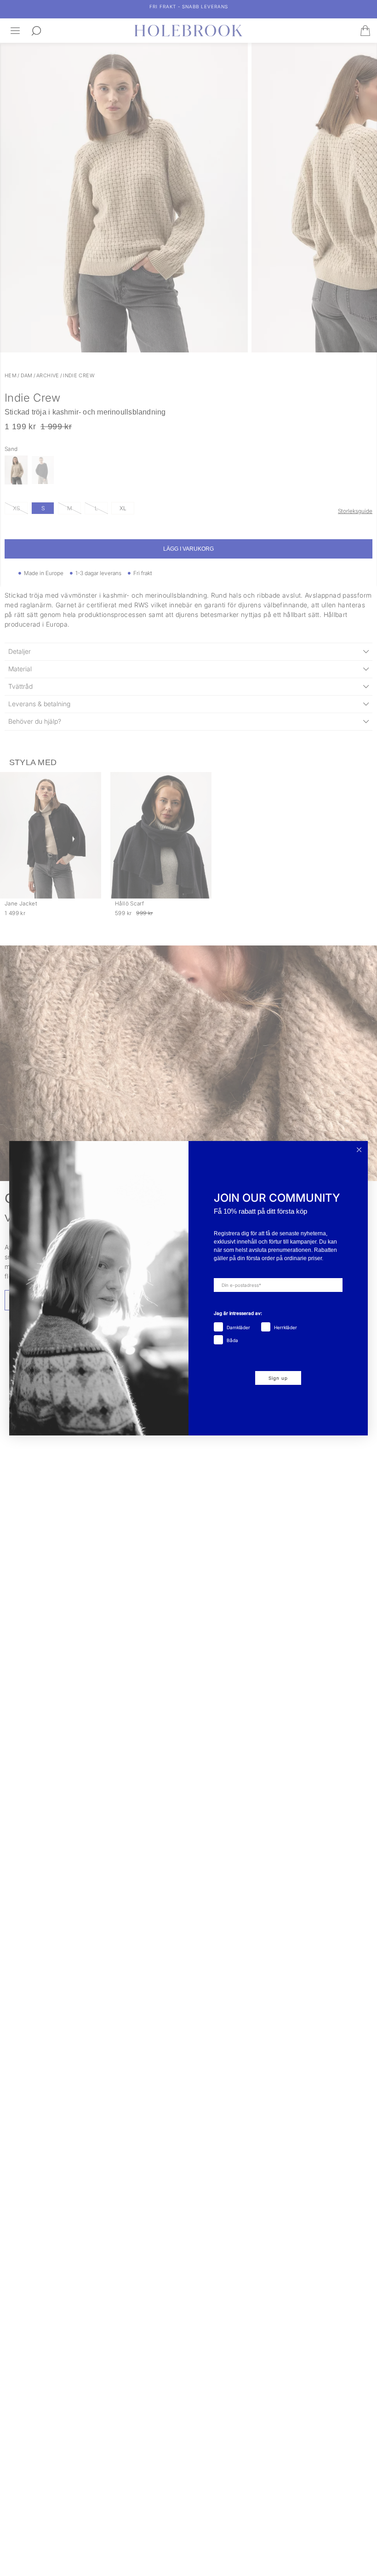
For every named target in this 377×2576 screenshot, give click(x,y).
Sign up (278, 1378)
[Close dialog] (359, 1150)
